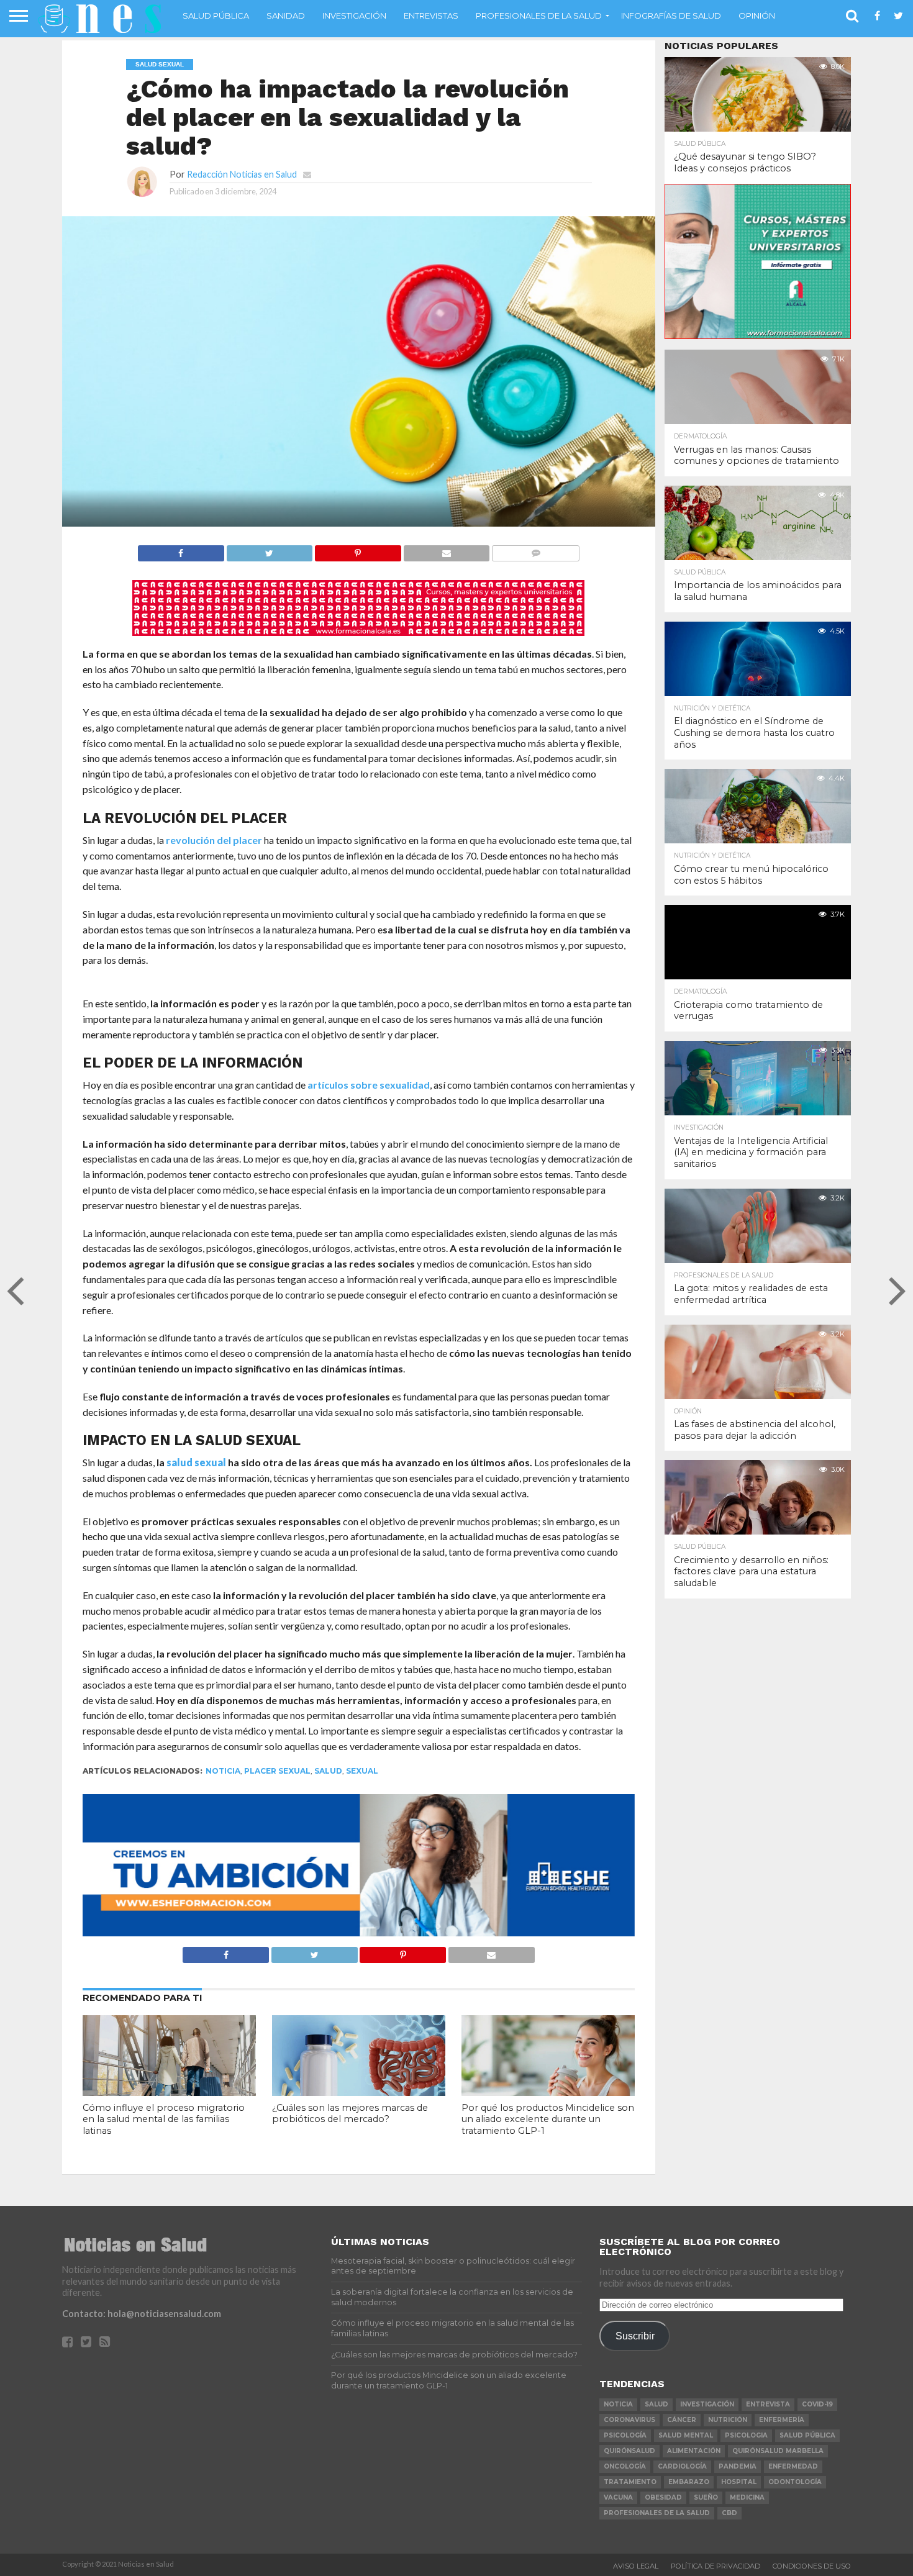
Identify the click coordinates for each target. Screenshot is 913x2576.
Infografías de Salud (671, 16)
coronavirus (629, 2420)
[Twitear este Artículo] (270, 550)
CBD (729, 2513)
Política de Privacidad (715, 2566)
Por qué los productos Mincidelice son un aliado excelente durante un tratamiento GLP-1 (548, 2119)
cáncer (682, 2420)
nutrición (728, 2420)
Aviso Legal (636, 2566)
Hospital (739, 2482)
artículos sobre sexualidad (369, 1085)
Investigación (354, 16)
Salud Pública (216, 16)
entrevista (768, 2404)
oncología (625, 2466)
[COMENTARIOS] (535, 550)
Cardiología (682, 2466)
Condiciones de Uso (812, 2566)
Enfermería (782, 2420)
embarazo (689, 2482)
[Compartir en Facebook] (181, 550)
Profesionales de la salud (539, 16)
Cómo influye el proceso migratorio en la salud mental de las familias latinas (164, 2119)
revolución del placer (214, 840)
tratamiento (630, 2482)
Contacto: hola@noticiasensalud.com (142, 2314)
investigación (707, 2404)
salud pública (807, 2435)
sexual (362, 1771)
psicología (625, 2435)
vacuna (618, 2497)
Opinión (757, 16)
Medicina (747, 2497)
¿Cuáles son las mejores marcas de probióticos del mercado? (350, 2114)
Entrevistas (431, 16)
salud (328, 1771)
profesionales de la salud (657, 2513)
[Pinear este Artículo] (358, 550)
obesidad (663, 2497)
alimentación (694, 2451)
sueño (706, 2497)
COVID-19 (817, 2404)
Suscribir (635, 2336)
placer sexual (277, 1771)
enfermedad (793, 2466)
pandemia (738, 2466)
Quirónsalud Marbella (778, 2451)
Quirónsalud (629, 2451)
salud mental (686, 2435)
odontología (795, 2482)
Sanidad (286, 16)
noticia (223, 1771)
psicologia (746, 2435)
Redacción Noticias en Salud (242, 174)
